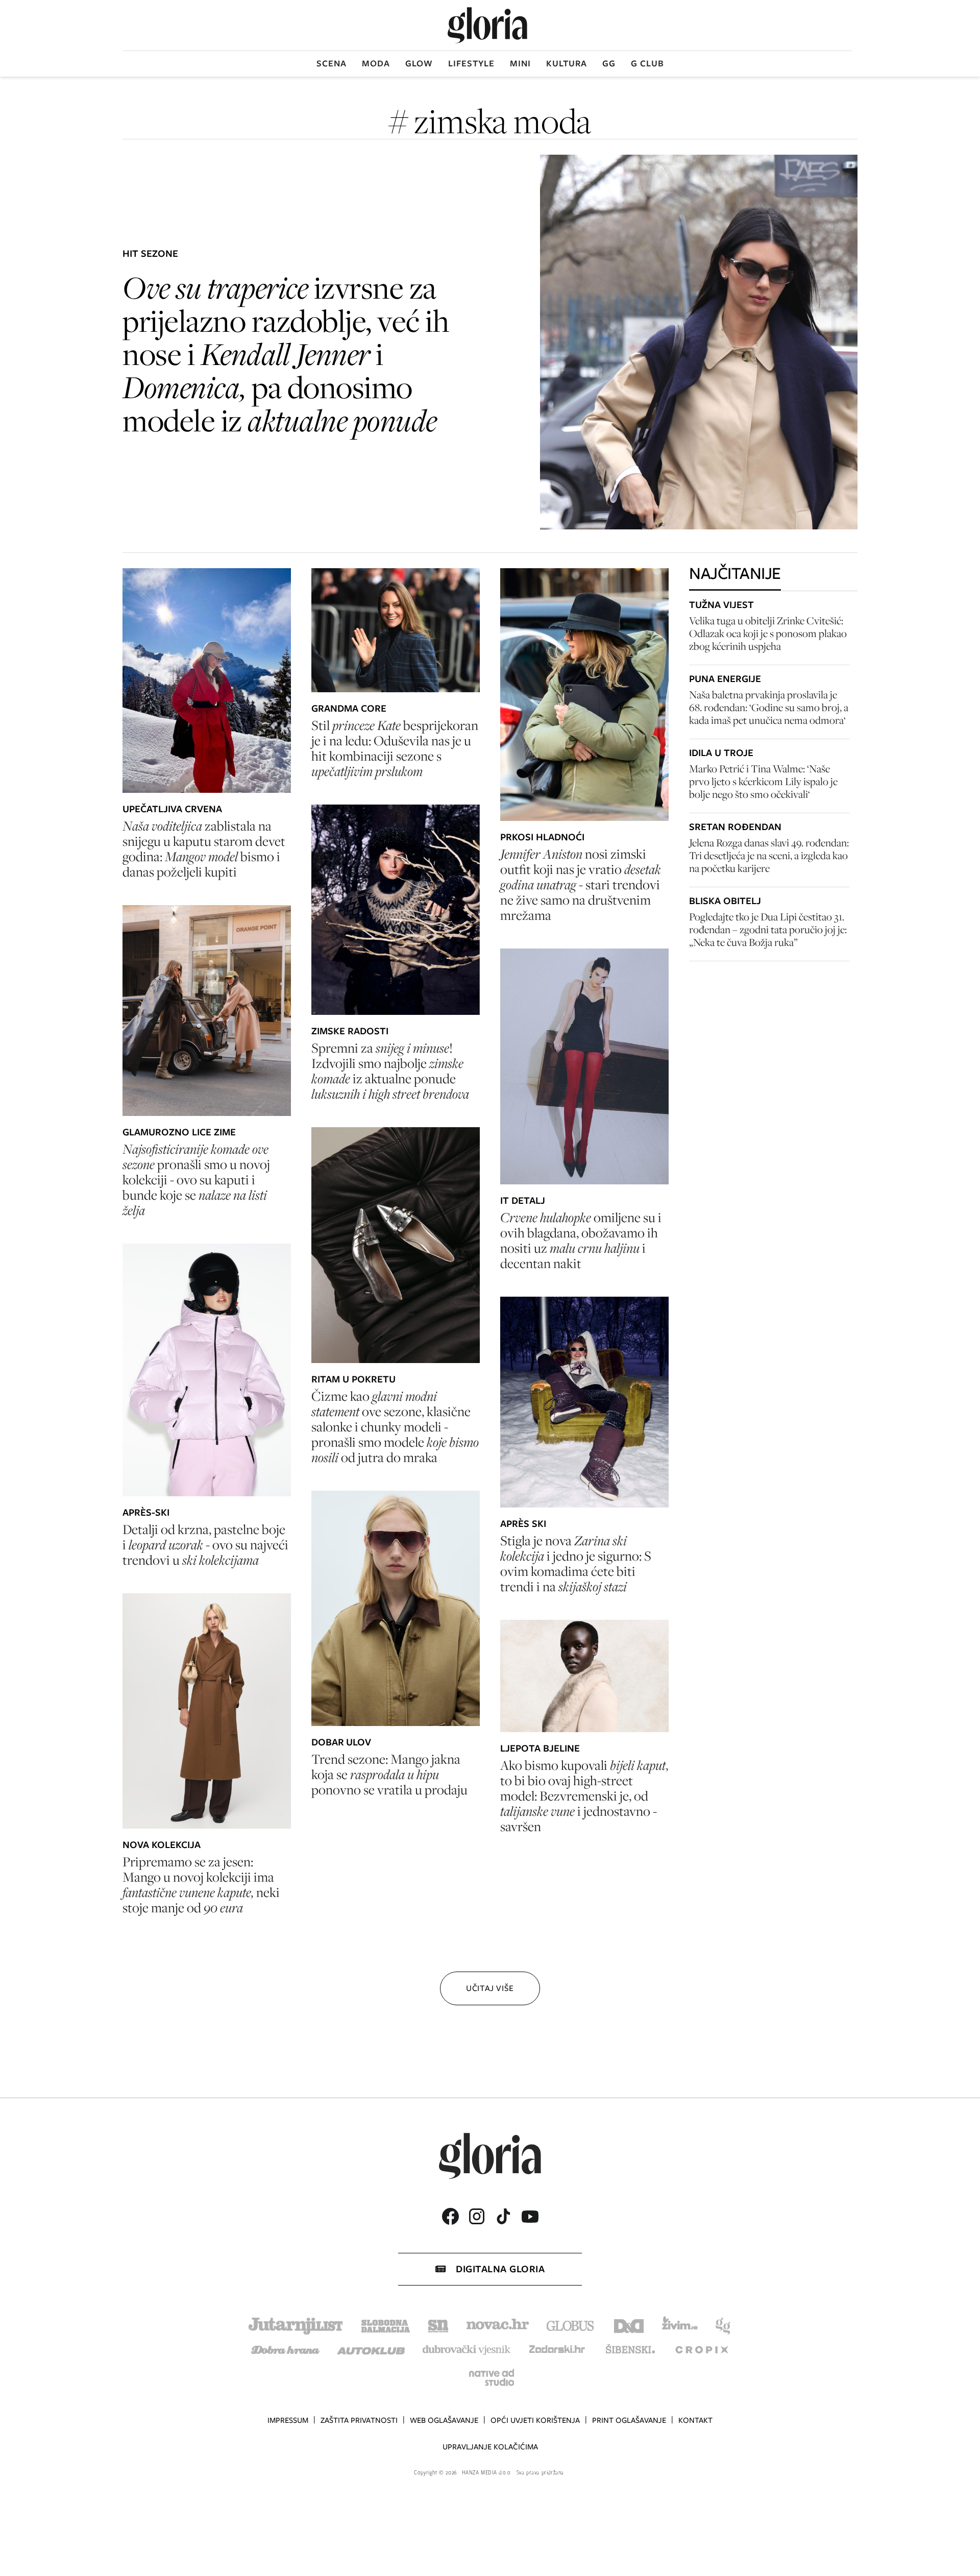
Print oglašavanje (629, 2420)
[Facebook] (450, 2216)
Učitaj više (490, 1988)
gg (609, 63)
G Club (647, 63)
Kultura (567, 63)
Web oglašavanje (444, 2420)
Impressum (288, 2420)
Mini (520, 63)
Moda (376, 63)
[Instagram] (477, 2216)
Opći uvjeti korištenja (535, 2420)
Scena (332, 63)
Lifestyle (471, 63)
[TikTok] (503, 2216)
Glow (419, 63)
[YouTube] (530, 2217)
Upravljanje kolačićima (490, 2447)
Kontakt (695, 2420)
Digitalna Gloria (500, 2269)
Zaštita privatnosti (359, 2420)
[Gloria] (487, 25)
